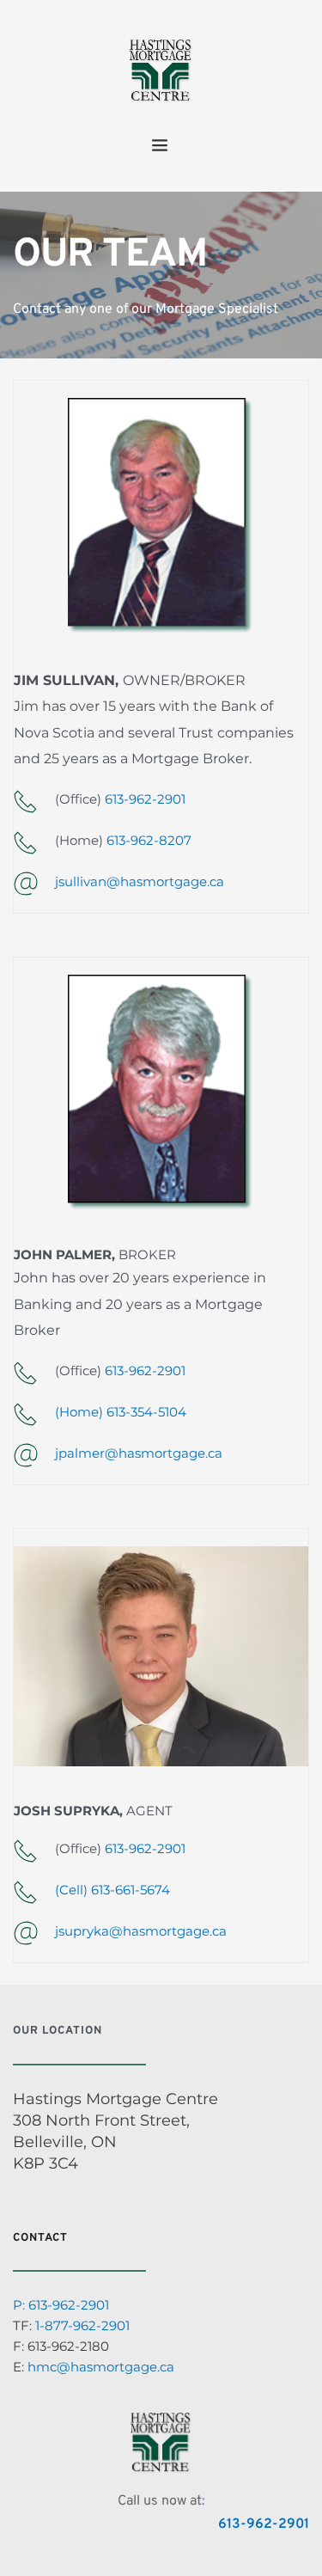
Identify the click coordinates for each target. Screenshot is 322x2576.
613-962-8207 (149, 840)
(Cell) (73, 1890)
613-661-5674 (131, 1890)
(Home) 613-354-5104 (121, 1412)
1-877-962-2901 (82, 2325)
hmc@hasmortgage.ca (101, 2367)
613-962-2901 (145, 799)
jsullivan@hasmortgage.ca (140, 881)
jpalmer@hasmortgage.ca (139, 1453)
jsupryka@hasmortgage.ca (141, 1931)
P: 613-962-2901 (61, 2305)
